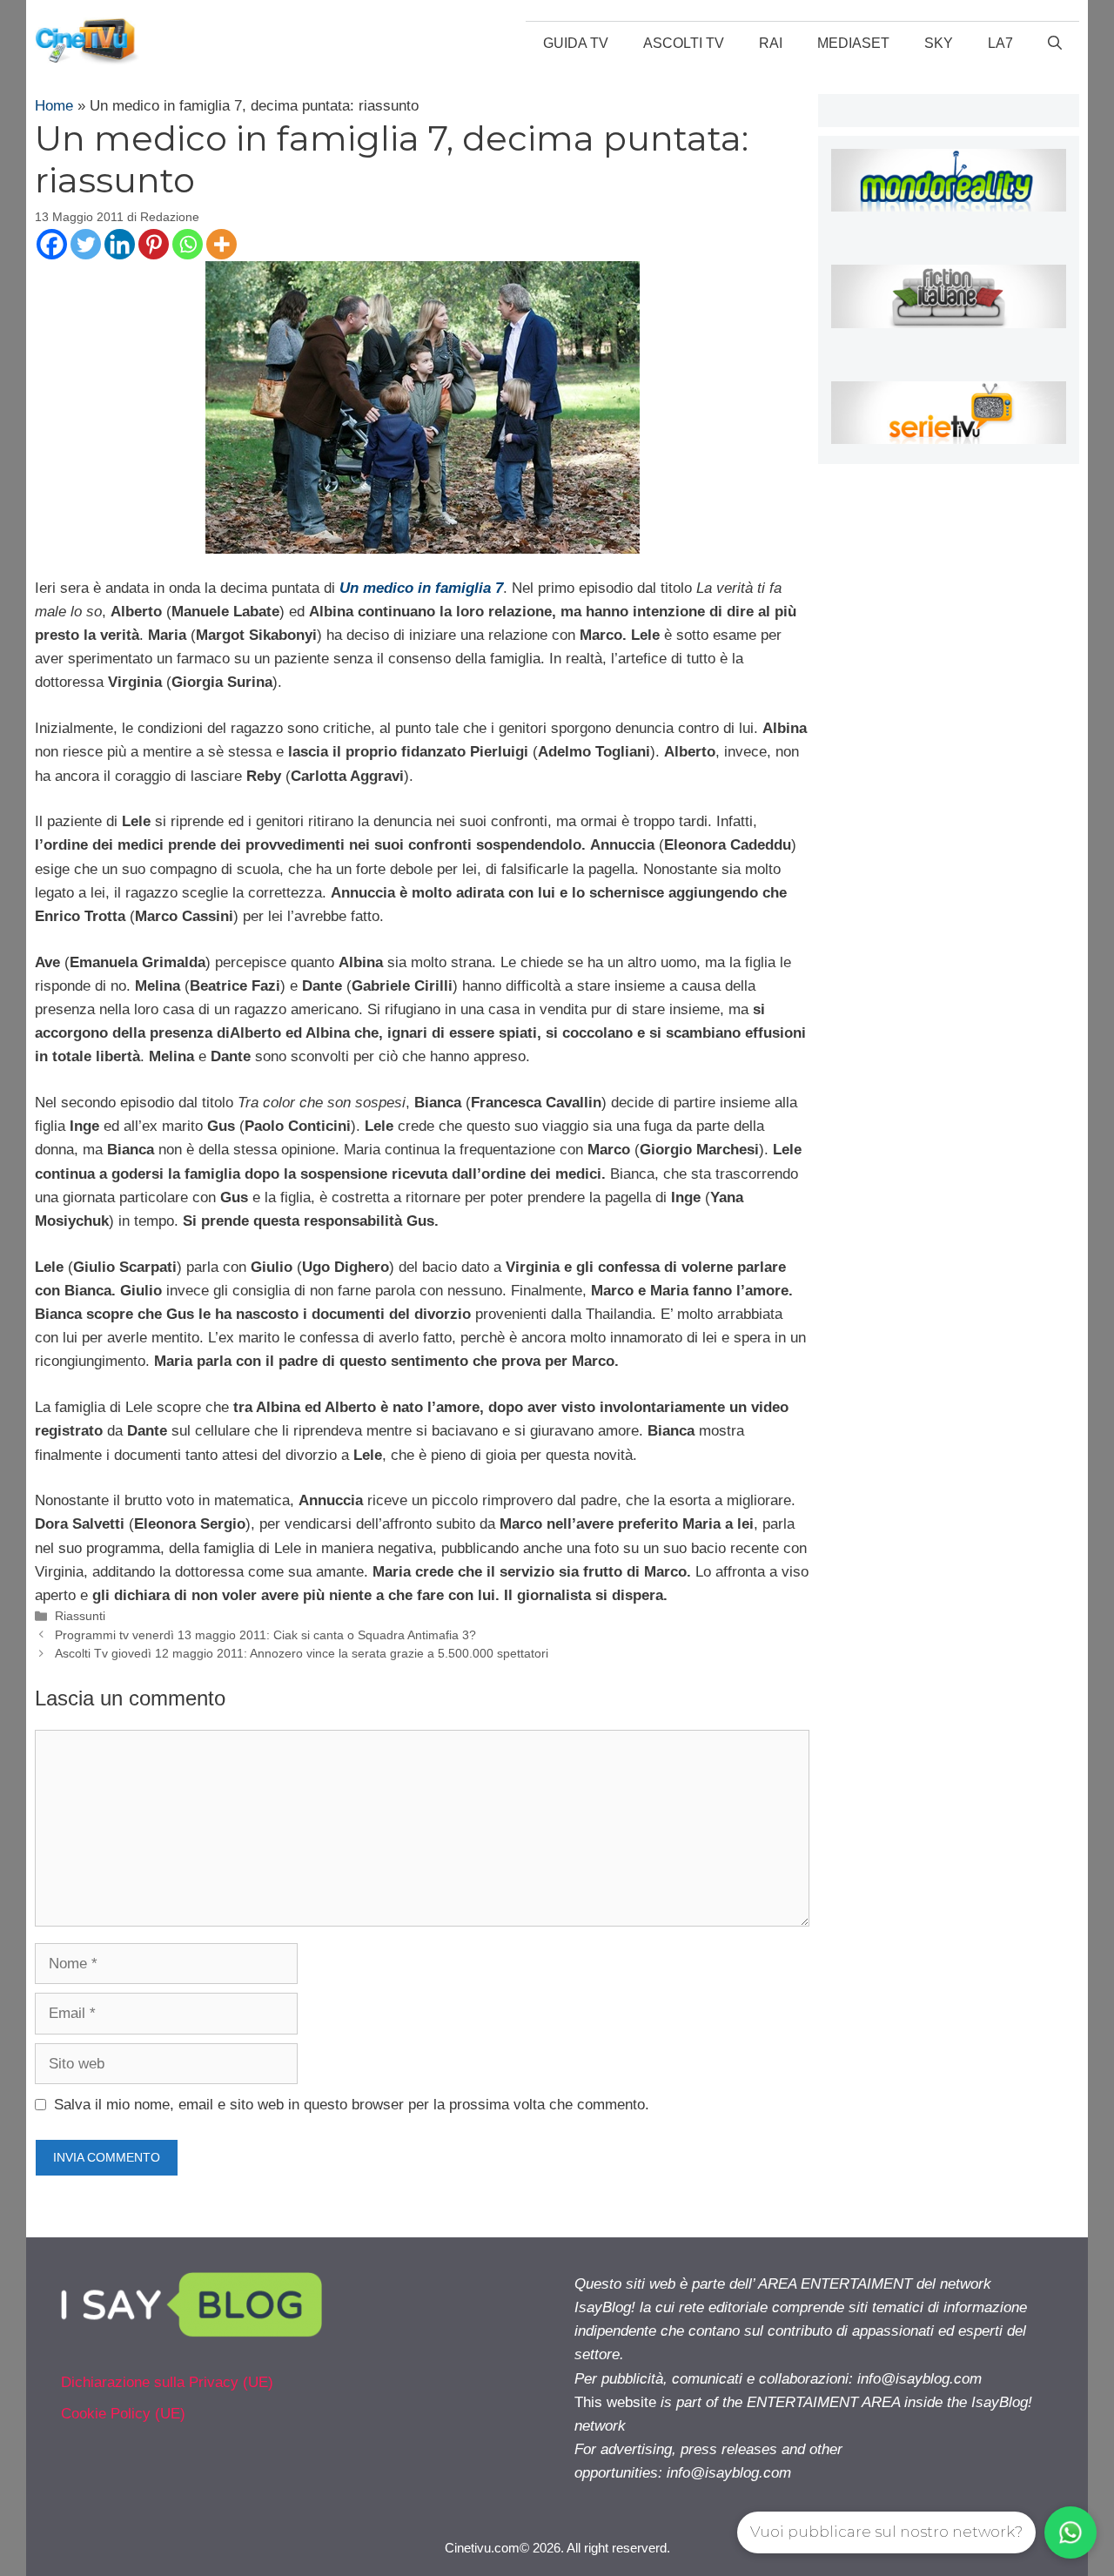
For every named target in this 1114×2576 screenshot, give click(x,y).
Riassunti (80, 1616)
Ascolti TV (684, 43)
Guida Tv (576, 43)
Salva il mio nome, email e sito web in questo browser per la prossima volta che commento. (352, 2105)
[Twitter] (86, 244)
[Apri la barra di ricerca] (1055, 44)
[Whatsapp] (188, 244)
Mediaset (853, 43)
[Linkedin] (120, 244)
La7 (1000, 43)
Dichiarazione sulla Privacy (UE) (167, 2382)
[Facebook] (52, 244)
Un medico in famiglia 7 (421, 588)
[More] (221, 244)
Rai (771, 43)
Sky (939, 43)
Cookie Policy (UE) (123, 2414)
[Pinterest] (154, 244)
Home (54, 106)
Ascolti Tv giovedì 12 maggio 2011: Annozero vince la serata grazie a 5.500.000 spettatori (302, 1653)
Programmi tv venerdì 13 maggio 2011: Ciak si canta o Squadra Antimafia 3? (265, 1635)
